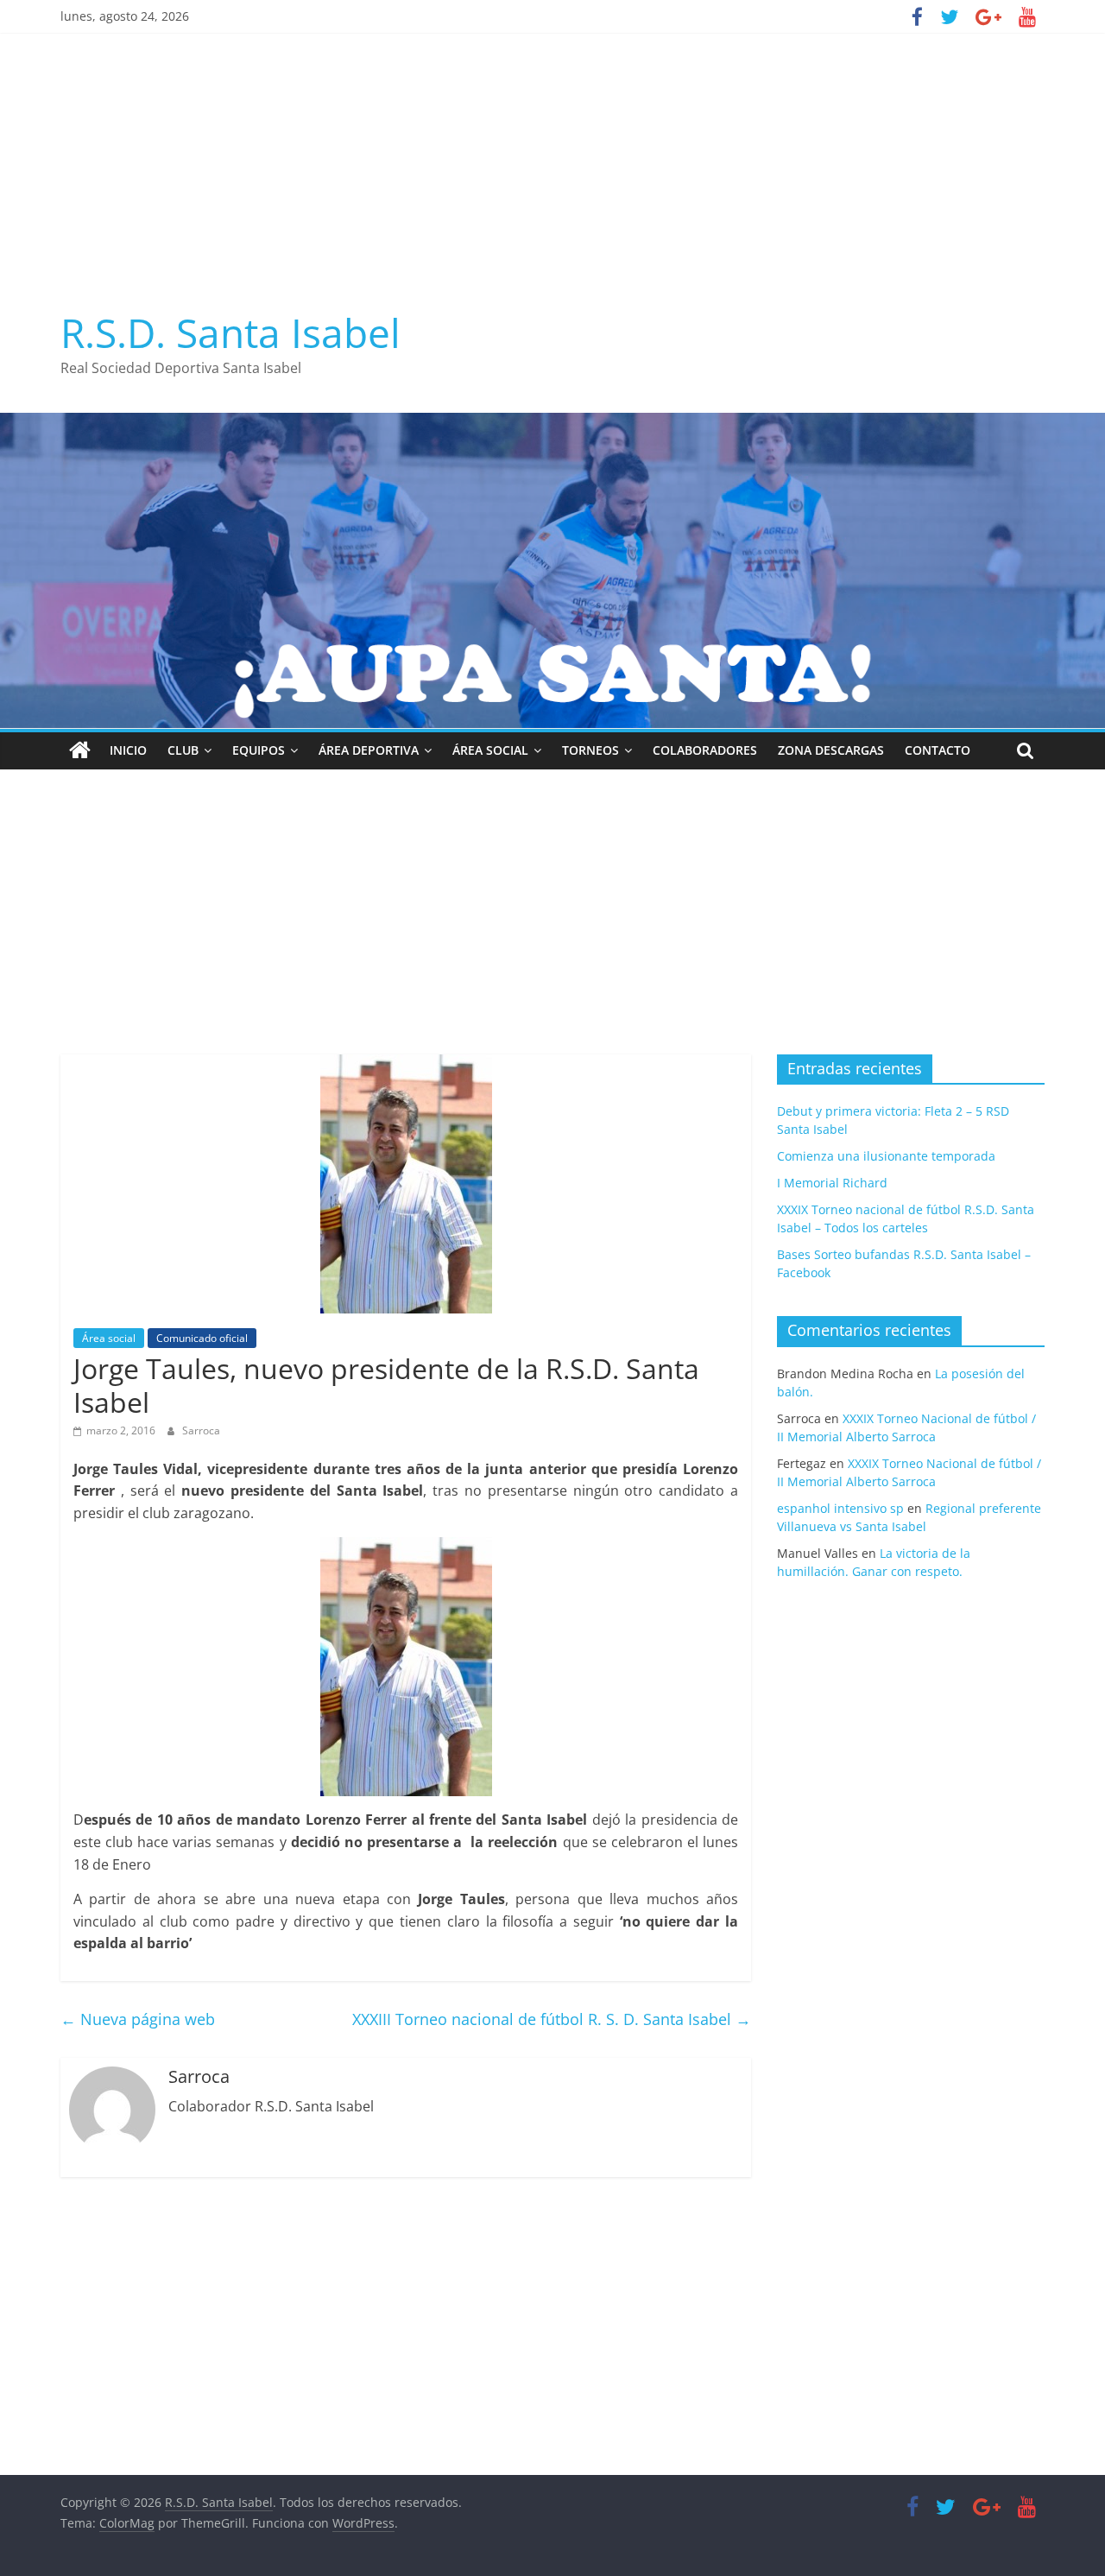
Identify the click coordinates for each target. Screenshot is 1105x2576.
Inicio (128, 750)
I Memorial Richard (832, 1183)
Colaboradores (705, 750)
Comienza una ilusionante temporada (886, 1156)
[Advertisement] (552, 162)
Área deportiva (369, 750)
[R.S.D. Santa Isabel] (80, 750)
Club (183, 750)
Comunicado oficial (202, 1338)
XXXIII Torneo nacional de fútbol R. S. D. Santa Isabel (552, 2019)
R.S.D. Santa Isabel (230, 332)
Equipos (259, 750)
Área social (490, 750)
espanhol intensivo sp (840, 1508)
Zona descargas (831, 750)
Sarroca (201, 1430)
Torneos (590, 750)
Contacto (938, 750)
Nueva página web (138, 2019)
